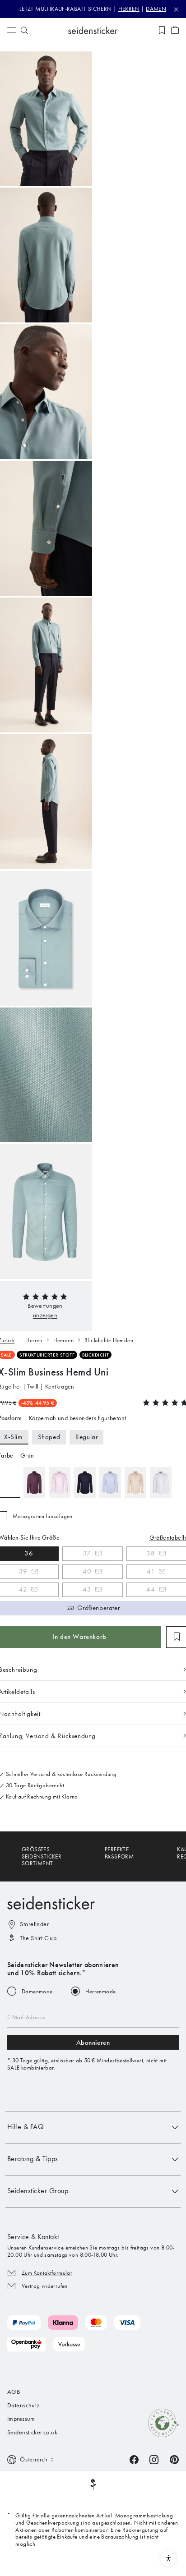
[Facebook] (134, 2459)
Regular (86, 1437)
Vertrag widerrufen (45, 2286)
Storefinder (34, 1924)
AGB (14, 2392)
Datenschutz (23, 2405)
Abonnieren (93, 2042)
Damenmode (37, 1991)
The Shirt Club (38, 1938)
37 (87, 1553)
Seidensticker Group (38, 2191)
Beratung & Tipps (33, 2159)
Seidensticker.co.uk (32, 2432)
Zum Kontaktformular (47, 2273)
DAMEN (156, 9)
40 (87, 1571)
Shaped (49, 1437)
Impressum (21, 2419)
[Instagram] (154, 2459)
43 (87, 1589)
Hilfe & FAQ (26, 2127)
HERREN (129, 9)
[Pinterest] (174, 2459)
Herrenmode (101, 1991)
